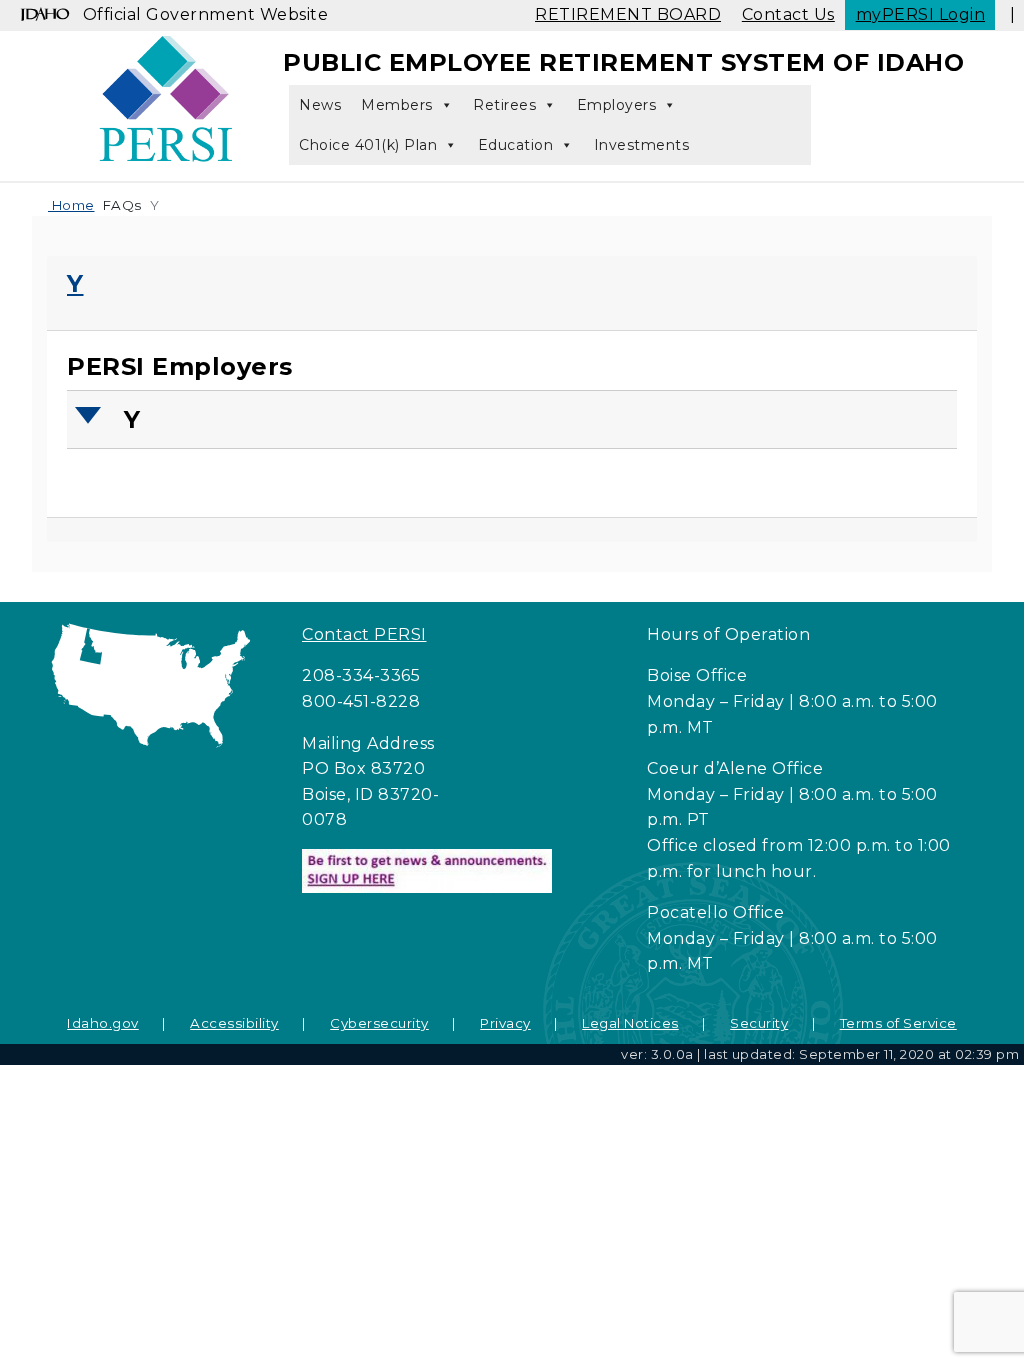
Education (516, 145)
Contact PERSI (364, 634)
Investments (642, 145)
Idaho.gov (103, 1023)
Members (397, 105)
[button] (514, 419)
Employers (617, 105)
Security (759, 1023)
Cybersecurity (379, 1023)
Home (71, 205)
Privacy (505, 1023)
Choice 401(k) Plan (368, 145)
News (320, 105)
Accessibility (234, 1023)
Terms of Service (898, 1023)
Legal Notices (630, 1023)
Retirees (504, 105)
